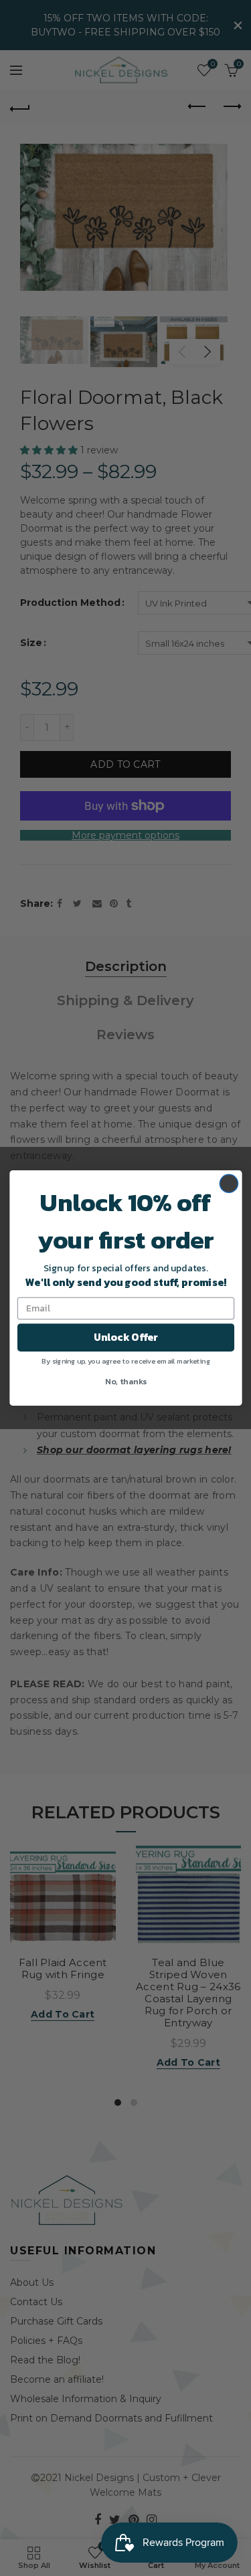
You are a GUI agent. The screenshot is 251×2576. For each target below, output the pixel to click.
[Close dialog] (229, 1183)
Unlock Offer (125, 1337)
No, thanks (126, 1381)
